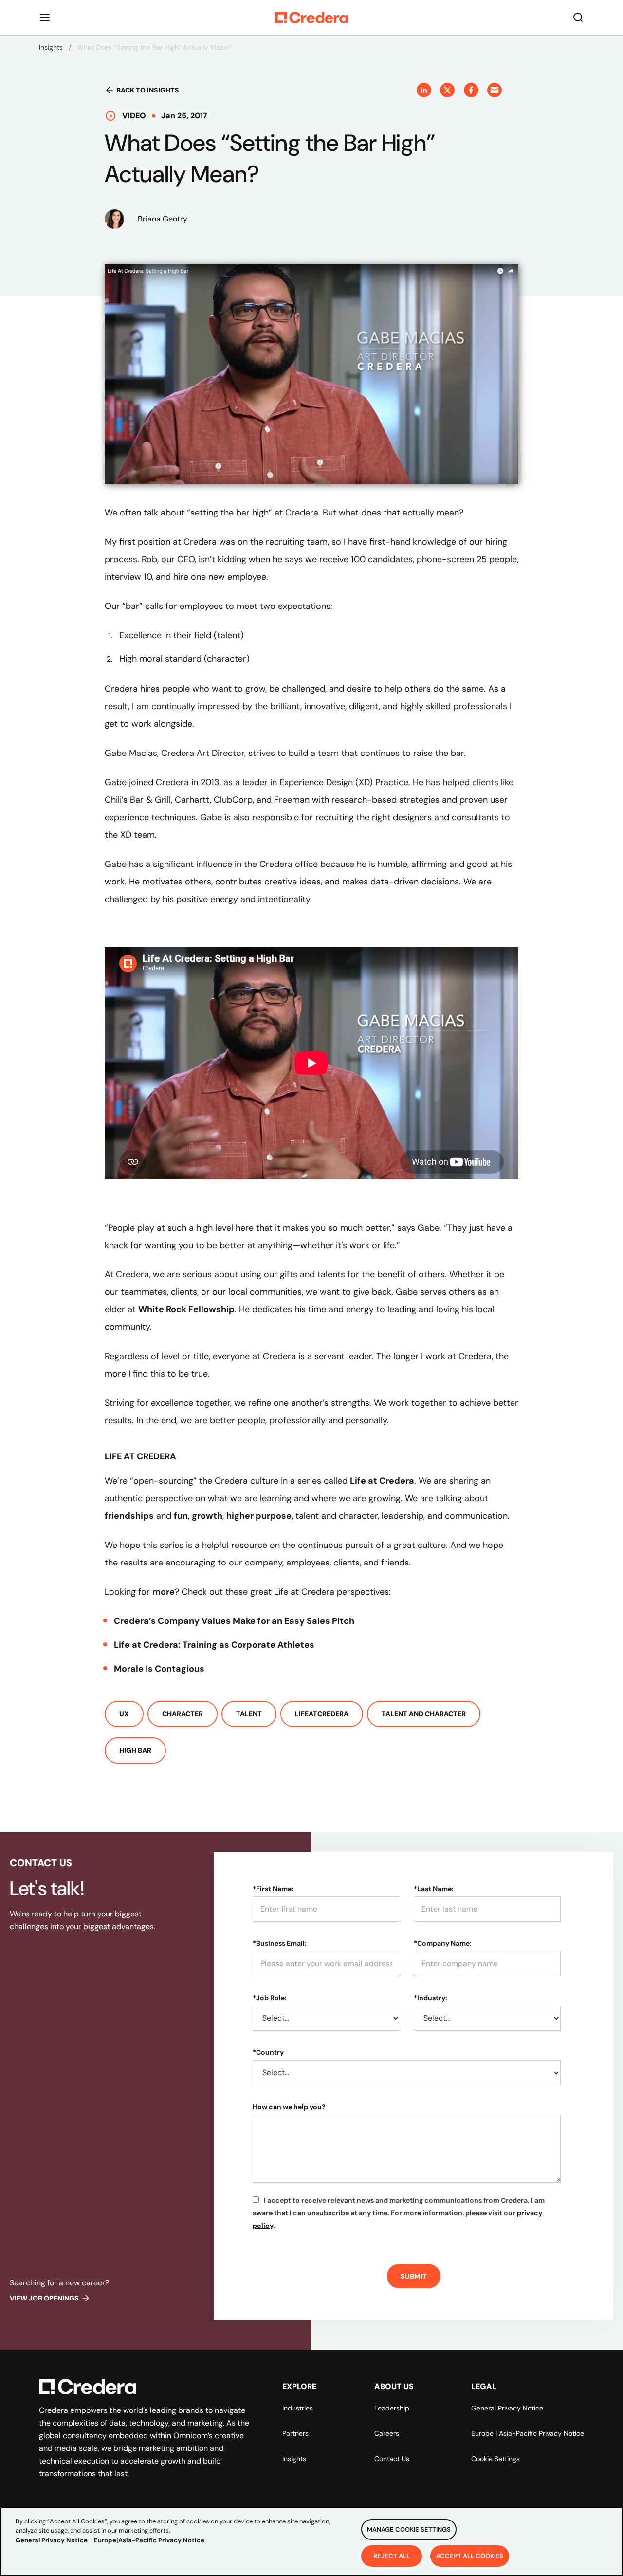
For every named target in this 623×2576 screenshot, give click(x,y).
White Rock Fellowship (186, 1309)
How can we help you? (289, 2107)
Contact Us (392, 2459)
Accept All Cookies (470, 2555)
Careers (387, 2433)
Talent (249, 1714)
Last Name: (434, 1889)
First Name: (273, 1889)
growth (207, 1516)
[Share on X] (447, 90)
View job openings (44, 2298)
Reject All (392, 2555)
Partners (295, 2433)
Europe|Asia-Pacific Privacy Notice (149, 2540)
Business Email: (280, 1943)
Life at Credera (382, 1481)
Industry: (431, 1998)
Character (183, 1714)
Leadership (392, 2408)
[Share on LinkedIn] (424, 90)
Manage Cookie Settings (409, 2530)
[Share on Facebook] (471, 90)
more (164, 1592)
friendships (129, 1516)
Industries (298, 2408)
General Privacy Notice (507, 2408)
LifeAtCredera (322, 1714)
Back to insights (148, 90)
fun (181, 1516)
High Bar (135, 1750)
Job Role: (270, 1998)
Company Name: (443, 1943)
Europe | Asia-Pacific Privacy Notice (528, 2433)
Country (268, 2052)
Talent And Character (424, 1714)
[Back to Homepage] (311, 18)
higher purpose (259, 1516)
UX (124, 1714)
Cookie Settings (495, 2459)
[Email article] (495, 90)
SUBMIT (414, 2276)
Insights (51, 47)
